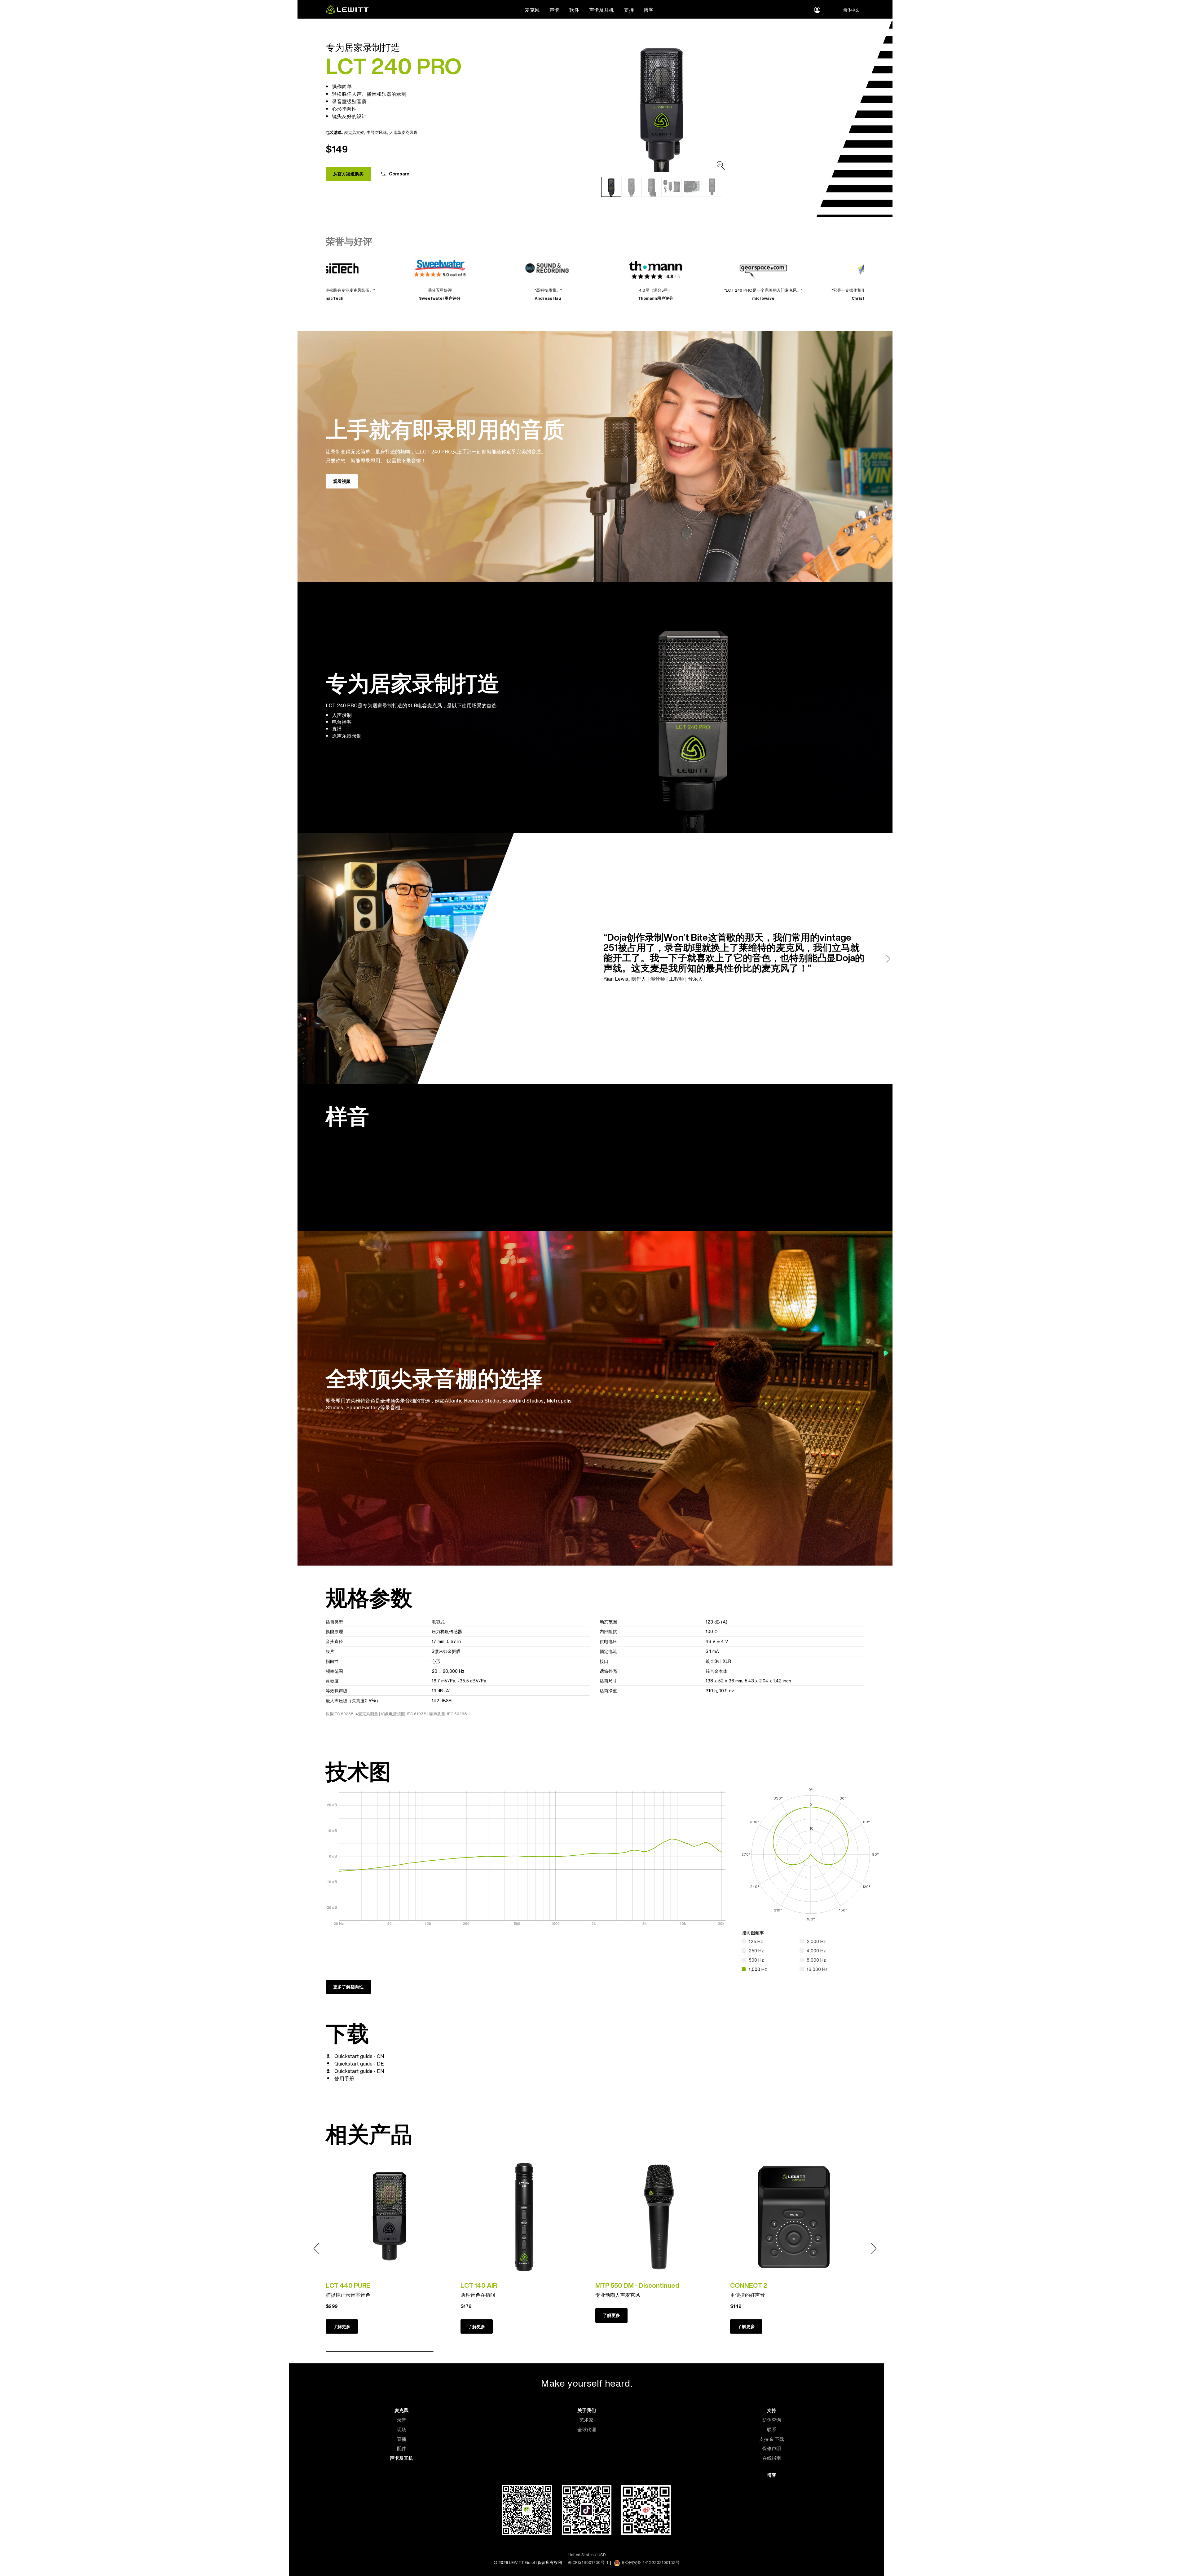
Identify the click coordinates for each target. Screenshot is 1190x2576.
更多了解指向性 (348, 1987)
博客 (649, 10)
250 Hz (756, 1951)
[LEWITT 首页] (347, 12)
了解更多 (342, 2326)
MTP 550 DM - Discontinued (637, 2285)
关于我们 (587, 2410)
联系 (772, 2430)
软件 (574, 10)
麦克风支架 (354, 132)
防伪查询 (772, 2420)
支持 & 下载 (772, 2439)
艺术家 (586, 2420)
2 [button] (487, 2351)
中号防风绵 (377, 132)
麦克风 (532, 10)
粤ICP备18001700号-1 (588, 2563)
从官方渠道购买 (348, 174)
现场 (402, 2430)
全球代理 (587, 2430)
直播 (402, 2439)
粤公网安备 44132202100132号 (650, 2563)
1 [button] (380, 2351)
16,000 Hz (817, 1969)
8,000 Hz (816, 1960)
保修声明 (772, 2448)
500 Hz (756, 1960)
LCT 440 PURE (348, 2285)
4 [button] (703, 2351)
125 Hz (756, 1941)
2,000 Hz (816, 1941)
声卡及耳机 (602, 10)
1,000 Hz (758, 1969)
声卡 (554, 10)
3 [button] (595, 2351)
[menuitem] (532, 10)
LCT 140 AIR (479, 2285)
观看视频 (342, 481)
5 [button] (810, 2351)
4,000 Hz (816, 1951)
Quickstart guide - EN (359, 2071)
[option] (662, 105)
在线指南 (772, 2458)
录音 (402, 2420)
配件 (402, 2448)
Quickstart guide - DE (359, 2064)
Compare (399, 174)
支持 (629, 10)
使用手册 (344, 2079)
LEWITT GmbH (523, 2563)
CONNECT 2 (749, 2285)
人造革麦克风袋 (403, 132)
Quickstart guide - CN (359, 2056)
